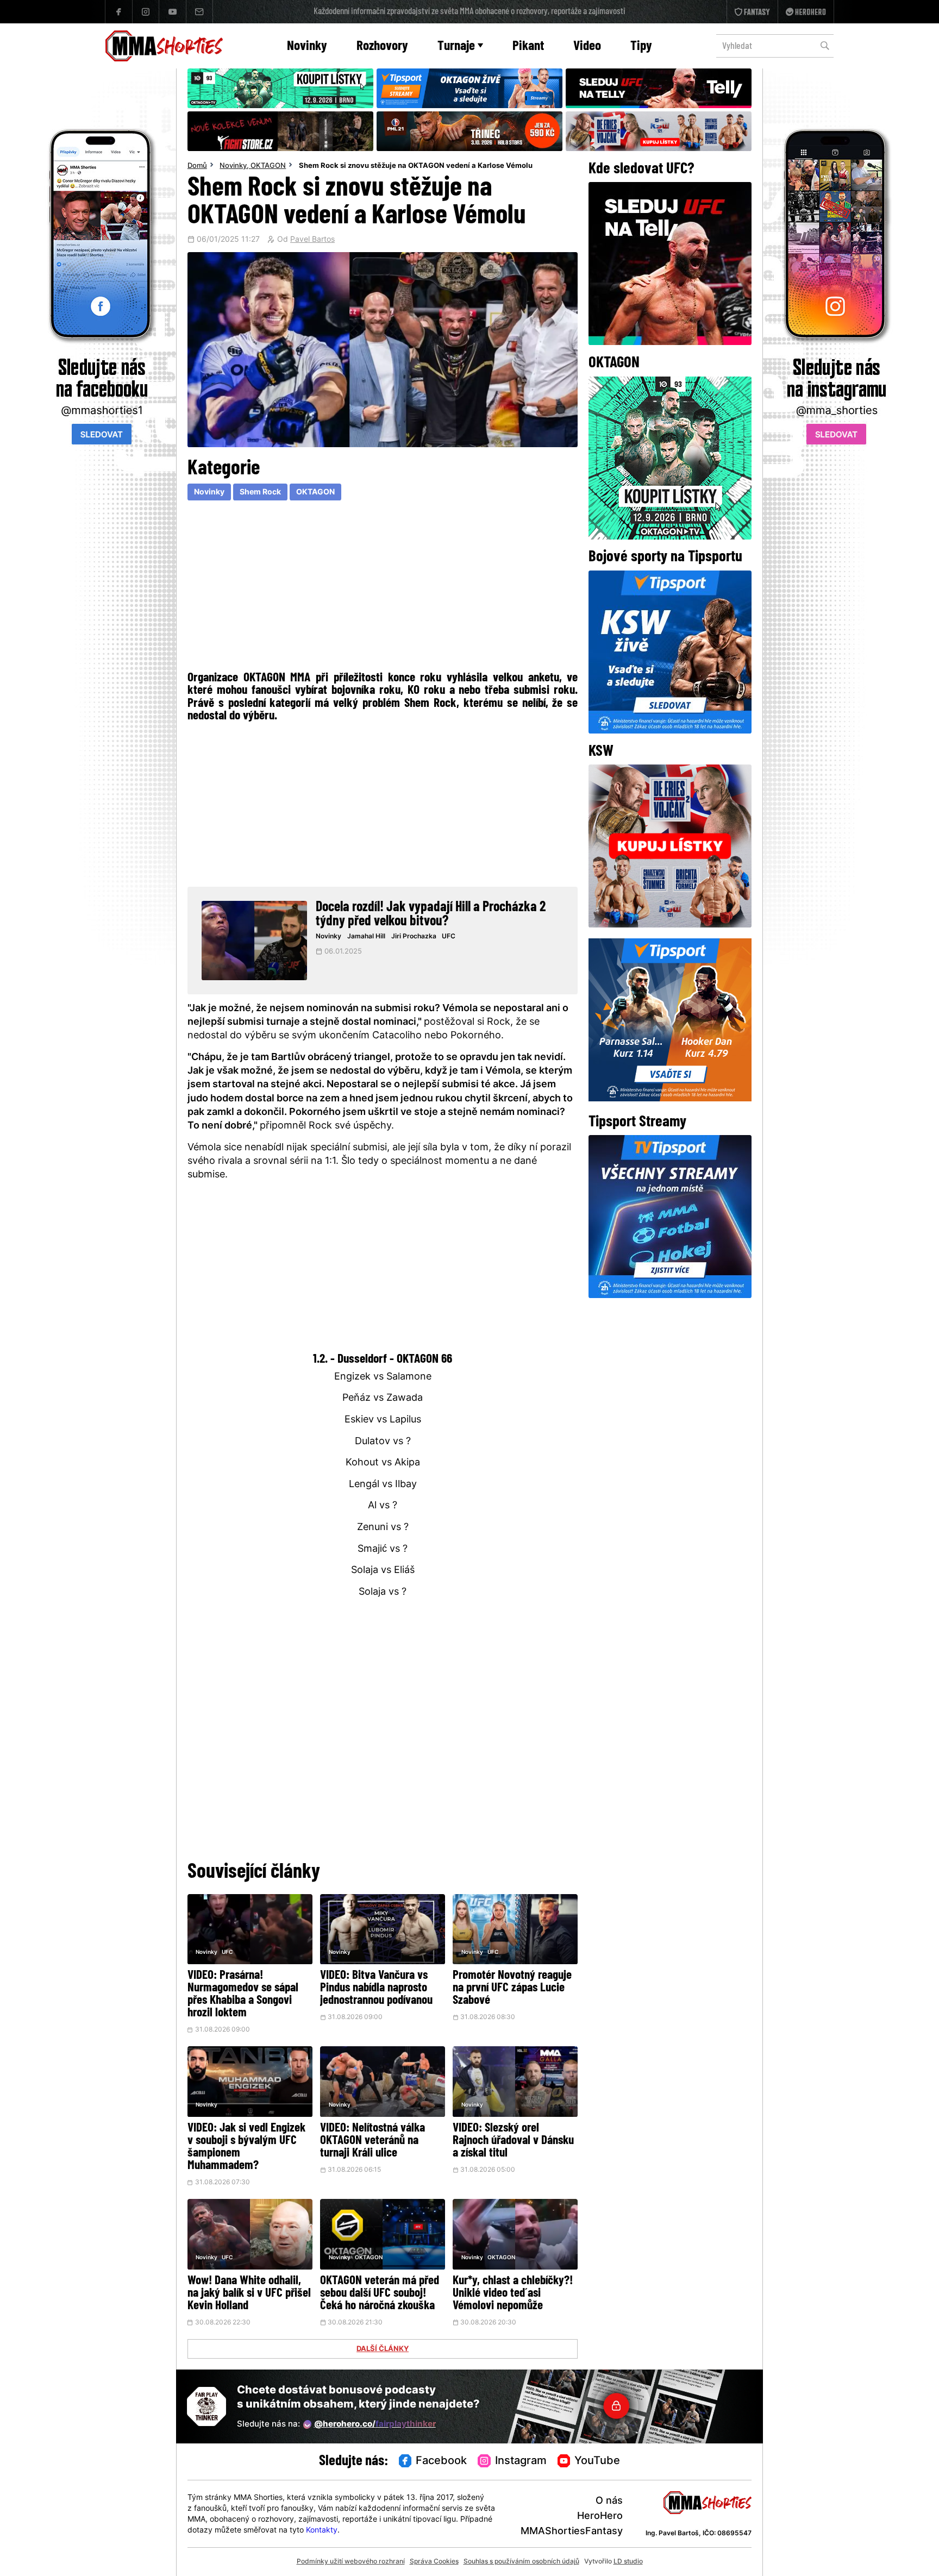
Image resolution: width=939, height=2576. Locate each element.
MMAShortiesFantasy (572, 2532)
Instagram (521, 2461)
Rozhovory (382, 46)
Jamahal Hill (366, 937)
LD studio (628, 2562)
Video (587, 46)
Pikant (528, 46)
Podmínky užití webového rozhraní (351, 2562)
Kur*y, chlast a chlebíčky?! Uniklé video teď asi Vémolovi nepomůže (513, 2294)
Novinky (307, 46)
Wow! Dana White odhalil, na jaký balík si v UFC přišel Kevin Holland (249, 2294)
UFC (449, 937)
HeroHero (600, 2517)
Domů (197, 166)
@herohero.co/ (375, 2425)
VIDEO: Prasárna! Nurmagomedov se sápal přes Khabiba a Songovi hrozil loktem (243, 1995)
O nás (609, 2501)
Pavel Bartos (312, 240)
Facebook (441, 2461)
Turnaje (456, 46)
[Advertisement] (383, 584)
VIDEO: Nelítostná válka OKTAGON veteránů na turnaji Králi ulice (373, 2141)
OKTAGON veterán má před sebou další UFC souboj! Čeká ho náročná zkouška (380, 2294)
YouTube (597, 2461)
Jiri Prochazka (414, 937)
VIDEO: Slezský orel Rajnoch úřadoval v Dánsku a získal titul (513, 2141)
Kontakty (322, 2531)
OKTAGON (268, 166)
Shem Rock (260, 493)
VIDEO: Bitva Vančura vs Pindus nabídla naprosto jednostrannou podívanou (376, 1988)
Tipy (641, 46)
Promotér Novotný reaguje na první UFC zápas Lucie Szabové (512, 1988)
